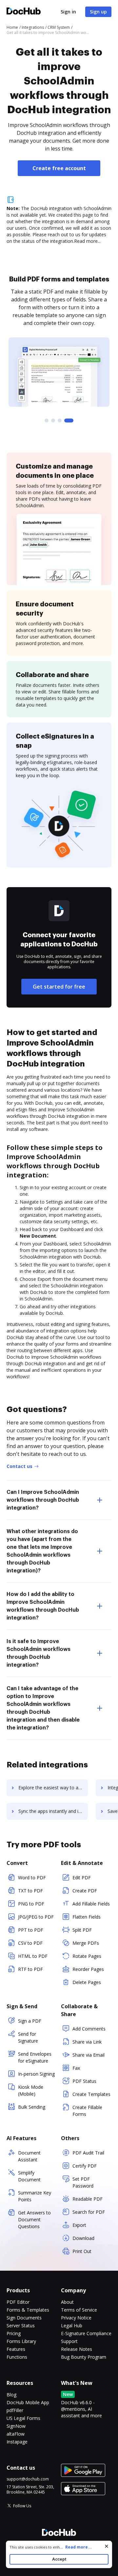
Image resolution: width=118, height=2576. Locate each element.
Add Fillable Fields (91, 1904)
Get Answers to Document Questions (34, 2219)
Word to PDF (32, 1878)
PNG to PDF (31, 1904)
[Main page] (24, 12)
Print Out (82, 2251)
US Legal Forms (23, 2418)
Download (83, 2238)
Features (16, 2349)
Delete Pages (87, 1982)
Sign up (98, 12)
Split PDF (82, 1930)
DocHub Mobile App (28, 2402)
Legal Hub (72, 2326)
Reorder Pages (88, 1969)
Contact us (20, 1466)
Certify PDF (85, 2166)
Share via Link (87, 2042)
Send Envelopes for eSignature (35, 2057)
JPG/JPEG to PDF (36, 1917)
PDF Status (84, 2081)
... (76, 2547)
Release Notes (77, 2349)
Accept (59, 2559)
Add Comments (89, 2029)
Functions (17, 2357)
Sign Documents (24, 2318)
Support (69, 2341)
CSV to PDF (30, 1943)
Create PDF (85, 1891)
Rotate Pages (87, 1956)
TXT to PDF (30, 1891)
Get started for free (59, 987)
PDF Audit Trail (88, 2153)
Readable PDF (88, 2199)
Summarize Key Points (35, 2196)
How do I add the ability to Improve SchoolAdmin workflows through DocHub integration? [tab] (43, 1606)
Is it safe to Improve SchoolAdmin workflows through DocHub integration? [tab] (39, 1653)
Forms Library (21, 2341)
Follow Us (22, 2506)
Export (79, 2225)
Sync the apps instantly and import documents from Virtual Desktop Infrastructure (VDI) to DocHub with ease (53, 1811)
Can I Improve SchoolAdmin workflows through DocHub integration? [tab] (43, 1500)
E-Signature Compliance (86, 2333)
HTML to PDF (33, 1956)
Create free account (59, 168)
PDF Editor (18, 2302)
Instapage (17, 2442)
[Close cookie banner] (107, 2546)
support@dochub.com (28, 2479)
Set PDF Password (83, 2182)
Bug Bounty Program (84, 2357)
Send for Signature (28, 2037)
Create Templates (91, 2094)
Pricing (14, 2333)
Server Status (21, 2326)
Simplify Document (29, 2176)
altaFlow (16, 2434)
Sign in (68, 12)
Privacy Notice (76, 2318)
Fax (76, 2068)
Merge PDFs (86, 1943)
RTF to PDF (30, 1969)
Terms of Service (79, 2310)
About (67, 2302)
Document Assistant (29, 2156)
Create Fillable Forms (87, 2111)
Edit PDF (82, 1878)
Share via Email (88, 2055)
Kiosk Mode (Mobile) (31, 2090)
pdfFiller (15, 2410)
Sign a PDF (30, 2021)
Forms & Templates (28, 2310)
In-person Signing (36, 2074)
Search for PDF (89, 2212)
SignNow (16, 2426)
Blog (11, 2395)
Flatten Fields (87, 1917)
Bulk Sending (32, 2107)
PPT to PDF (31, 1930)
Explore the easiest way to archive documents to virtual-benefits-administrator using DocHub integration (53, 1788)
